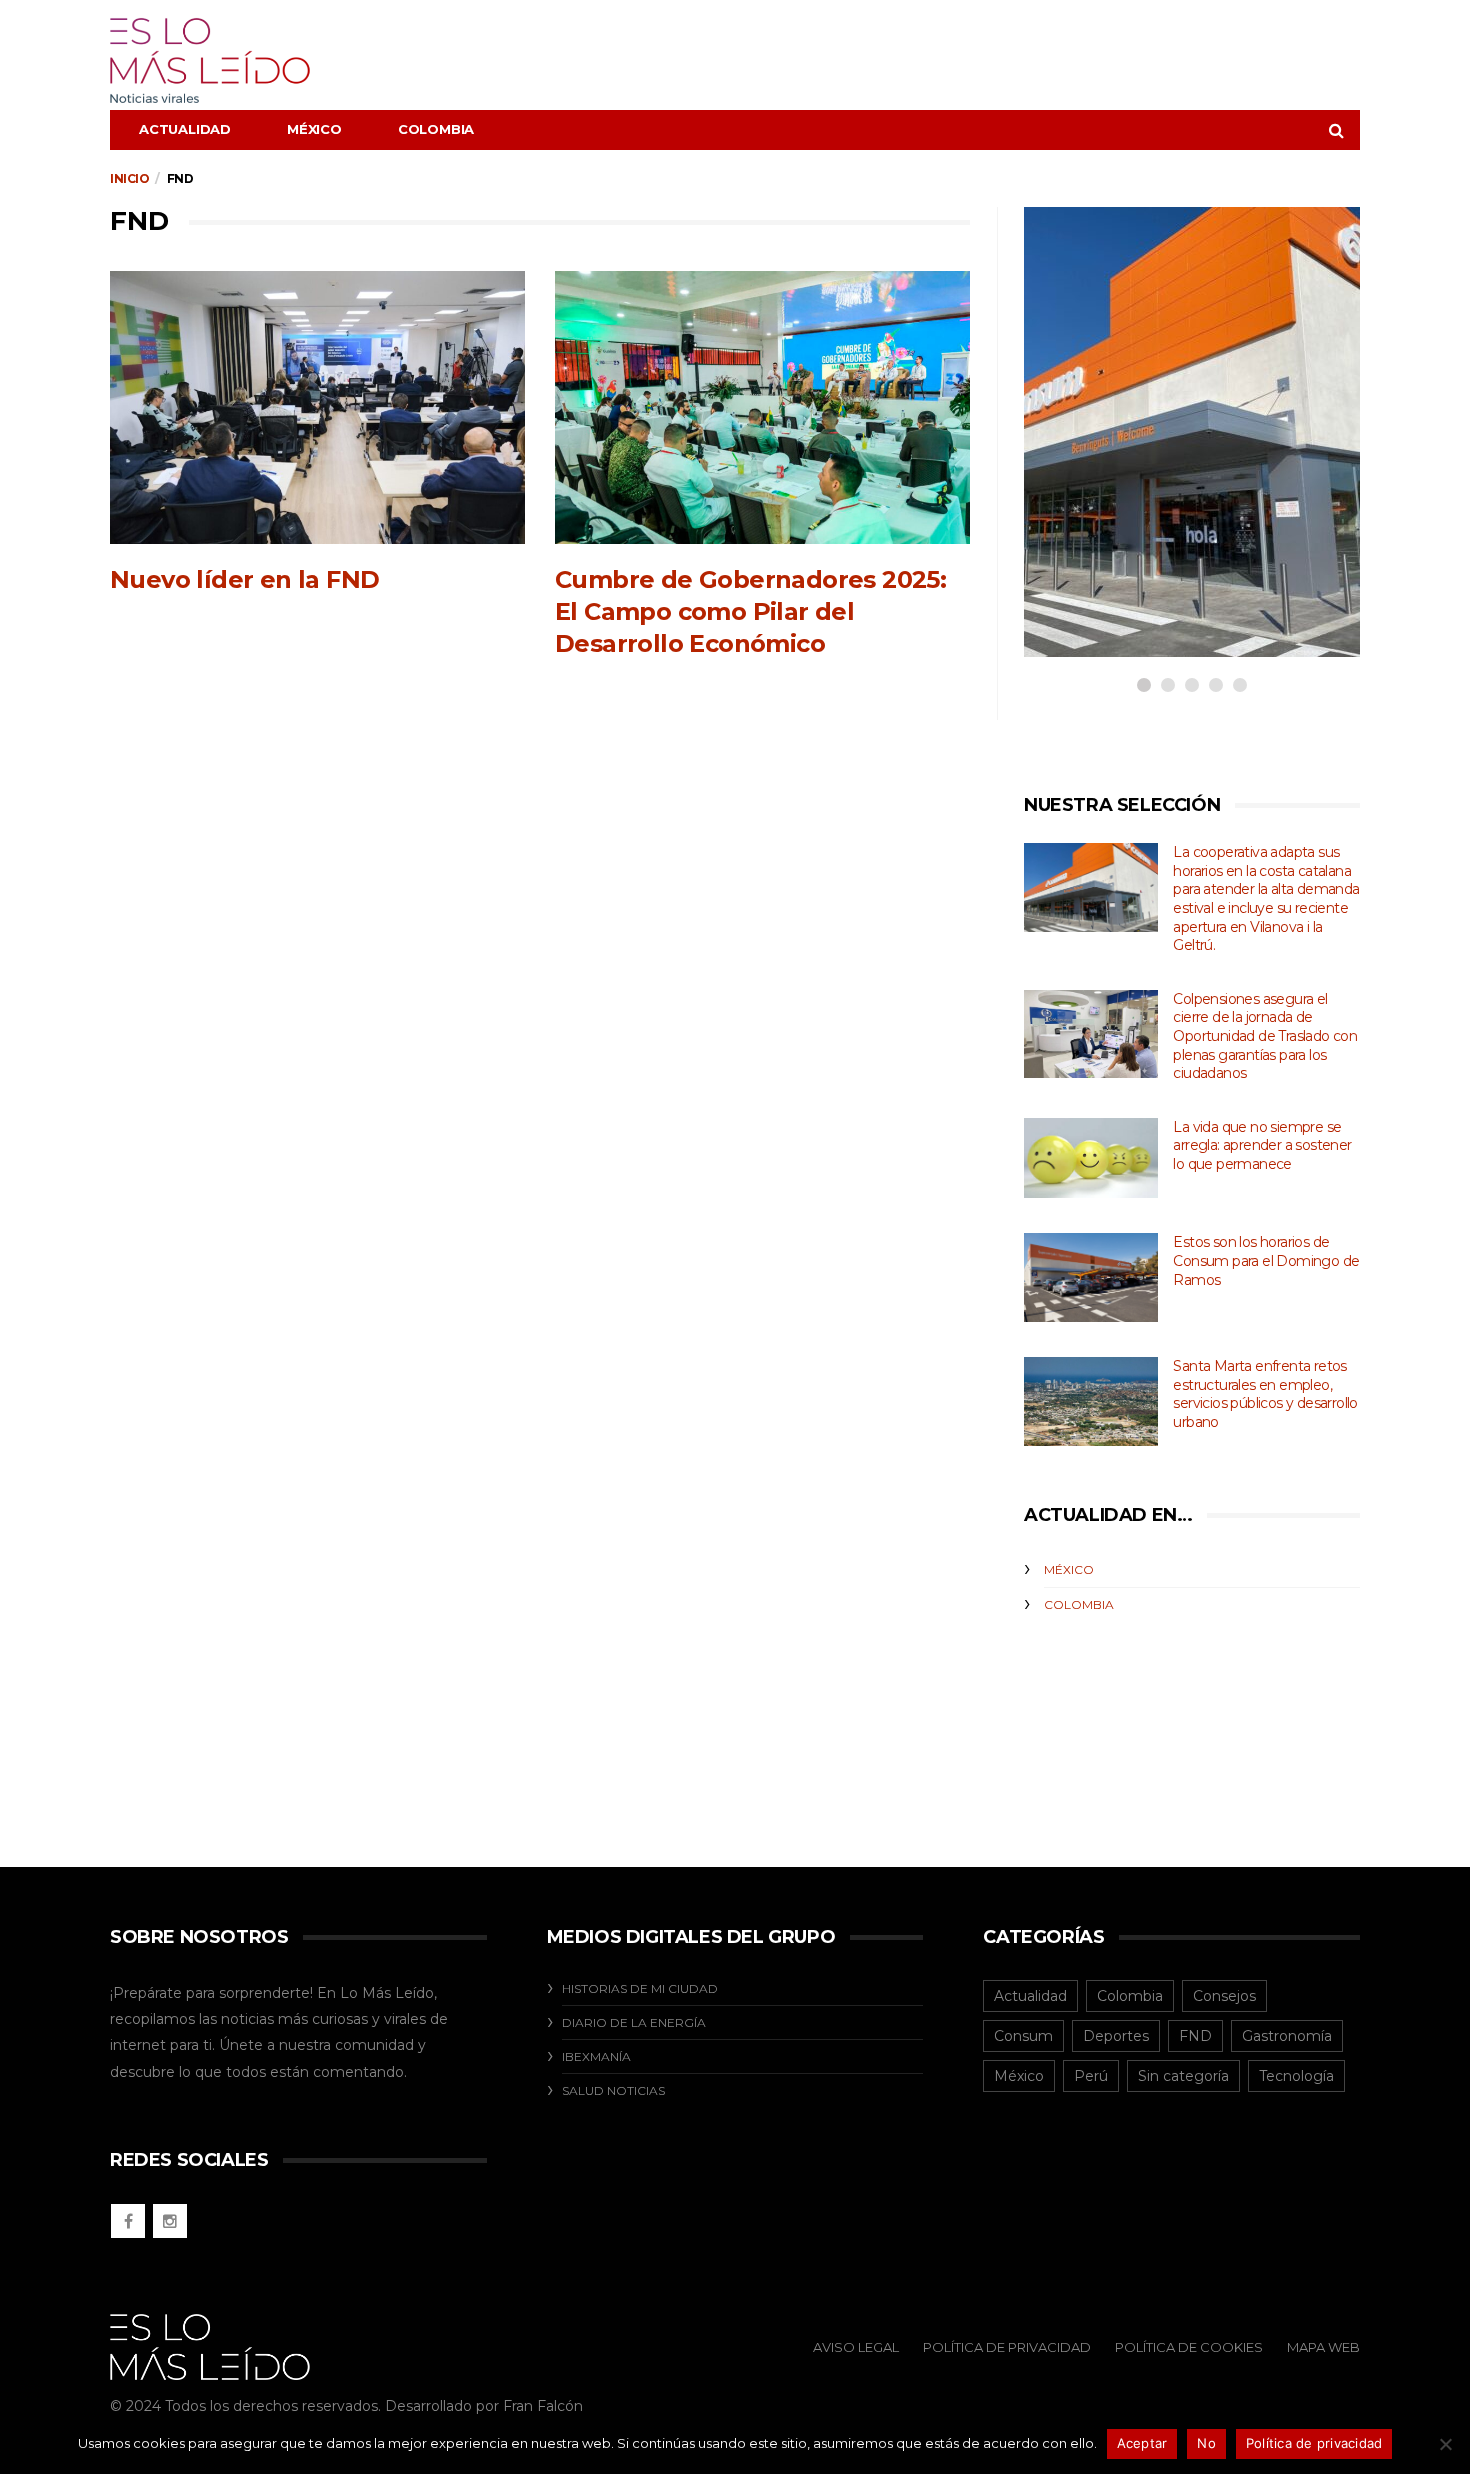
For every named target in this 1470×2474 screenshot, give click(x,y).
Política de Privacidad (1007, 2347)
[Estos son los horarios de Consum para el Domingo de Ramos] (1091, 1277)
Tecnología (1296, 2076)
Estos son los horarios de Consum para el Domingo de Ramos (1266, 1260)
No (1206, 2443)
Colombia (436, 129)
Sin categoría (1183, 2076)
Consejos (1224, 1996)
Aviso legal (856, 2347)
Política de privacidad (1314, 2443)
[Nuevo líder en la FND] (317, 407)
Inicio (130, 178)
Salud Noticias (613, 2090)
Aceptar (1142, 2443)
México (314, 129)
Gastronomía (1287, 2036)
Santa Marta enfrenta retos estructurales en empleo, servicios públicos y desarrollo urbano (1265, 1394)
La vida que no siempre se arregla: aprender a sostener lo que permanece (1262, 1145)
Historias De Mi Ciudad (640, 1988)
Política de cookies (1189, 2347)
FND (1195, 2036)
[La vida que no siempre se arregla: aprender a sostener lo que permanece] (1091, 1158)
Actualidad (185, 129)
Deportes (1116, 2036)
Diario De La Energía (634, 2022)
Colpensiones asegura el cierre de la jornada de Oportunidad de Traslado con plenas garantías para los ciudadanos (1265, 1036)
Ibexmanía (596, 2056)
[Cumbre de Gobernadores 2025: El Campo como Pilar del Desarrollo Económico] (762, 407)
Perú (1091, 2076)
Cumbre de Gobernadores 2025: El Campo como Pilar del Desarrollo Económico (750, 611)
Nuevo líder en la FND (244, 579)
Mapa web (1323, 2347)
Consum (1023, 2036)
